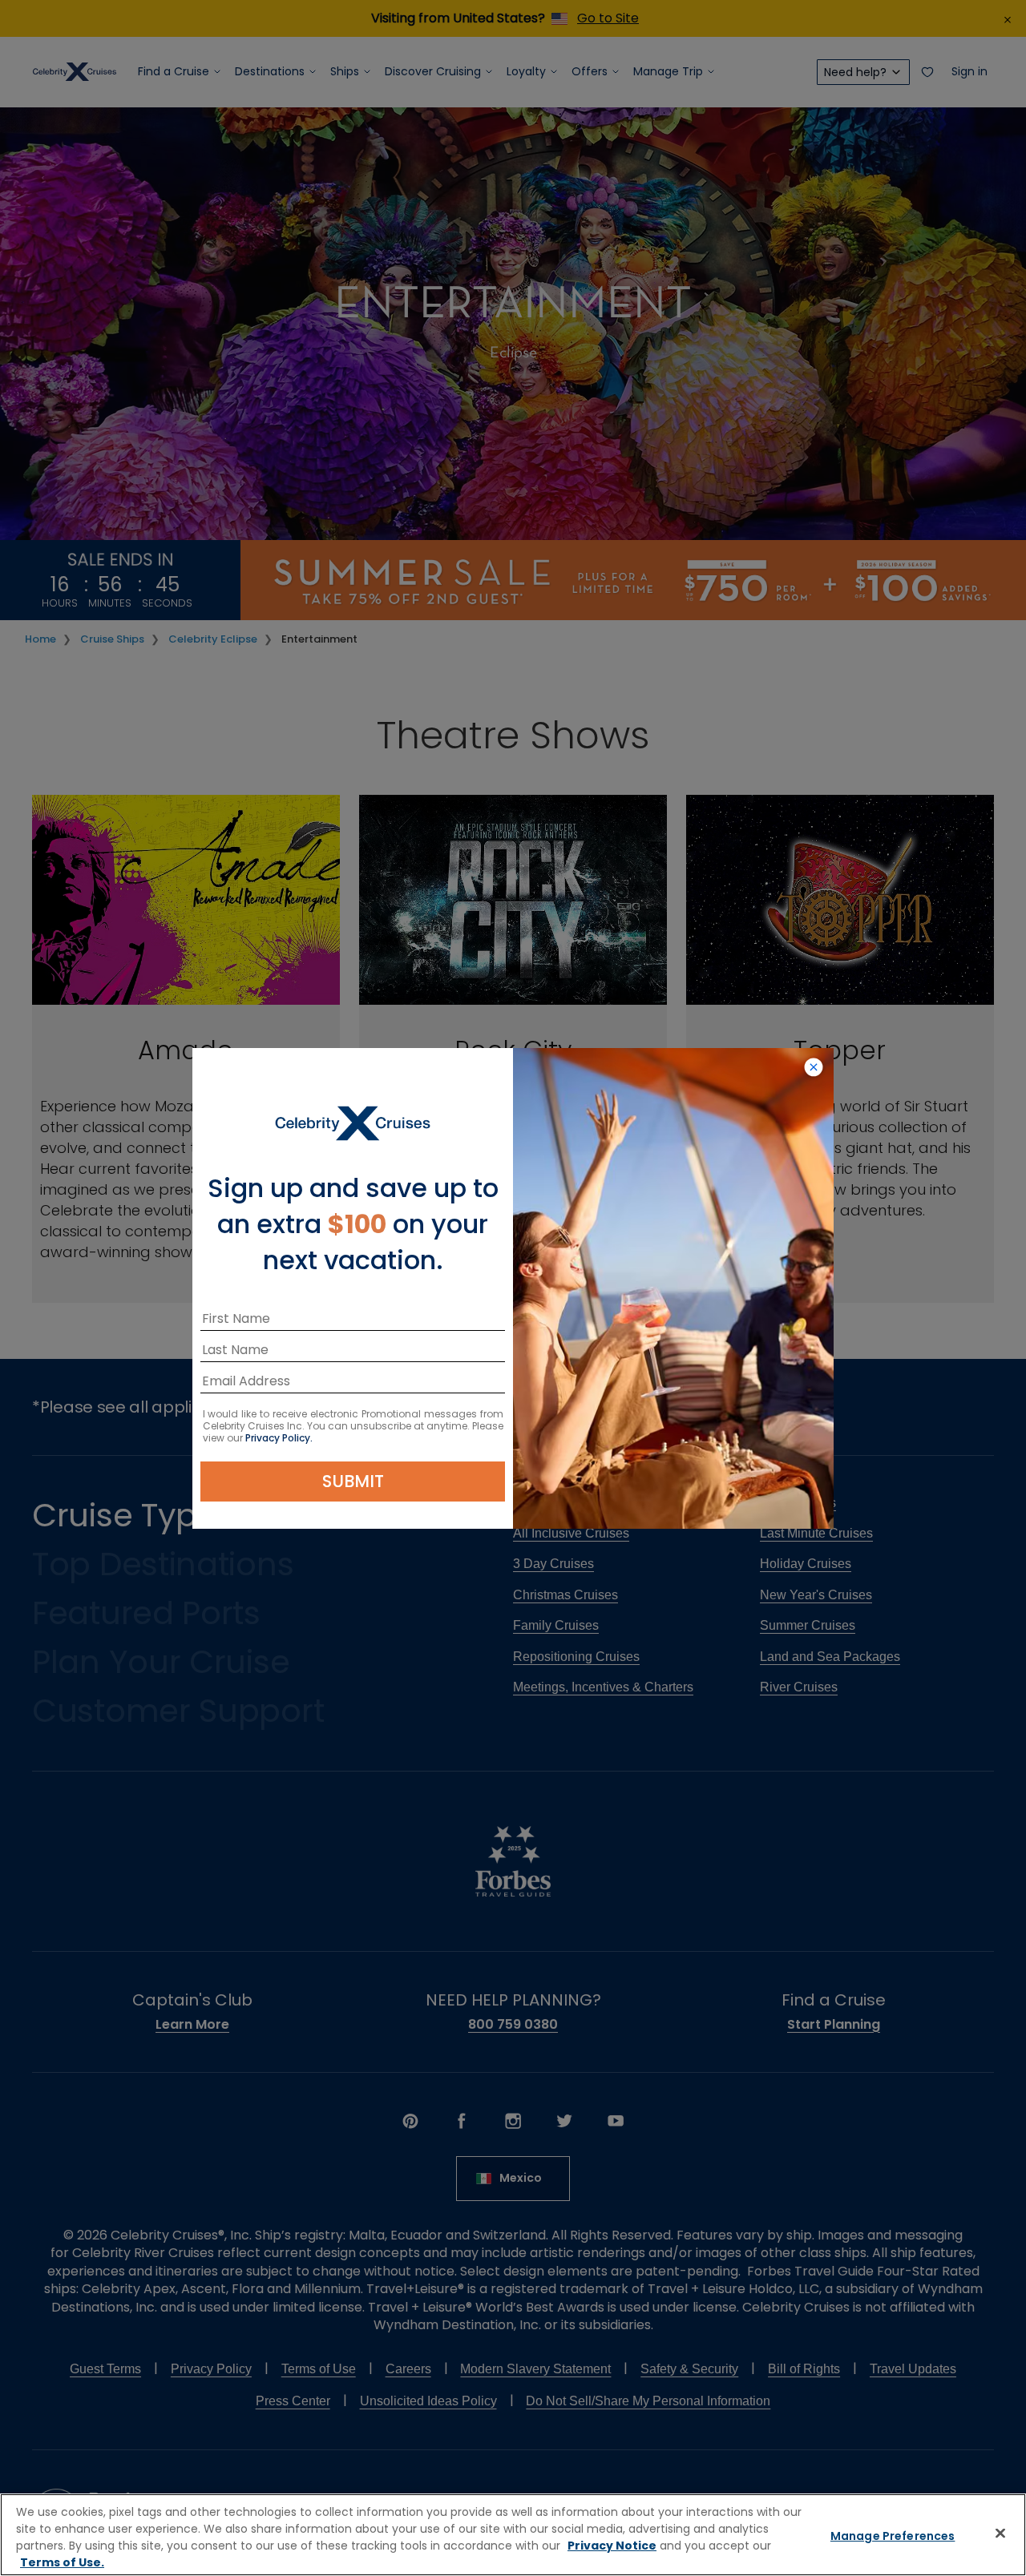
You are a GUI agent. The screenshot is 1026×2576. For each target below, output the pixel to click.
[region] (513, 2535)
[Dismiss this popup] (814, 1068)
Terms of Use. (62, 2562)
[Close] (1000, 2533)
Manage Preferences (893, 2536)
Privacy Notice (612, 2546)
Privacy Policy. (279, 1438)
